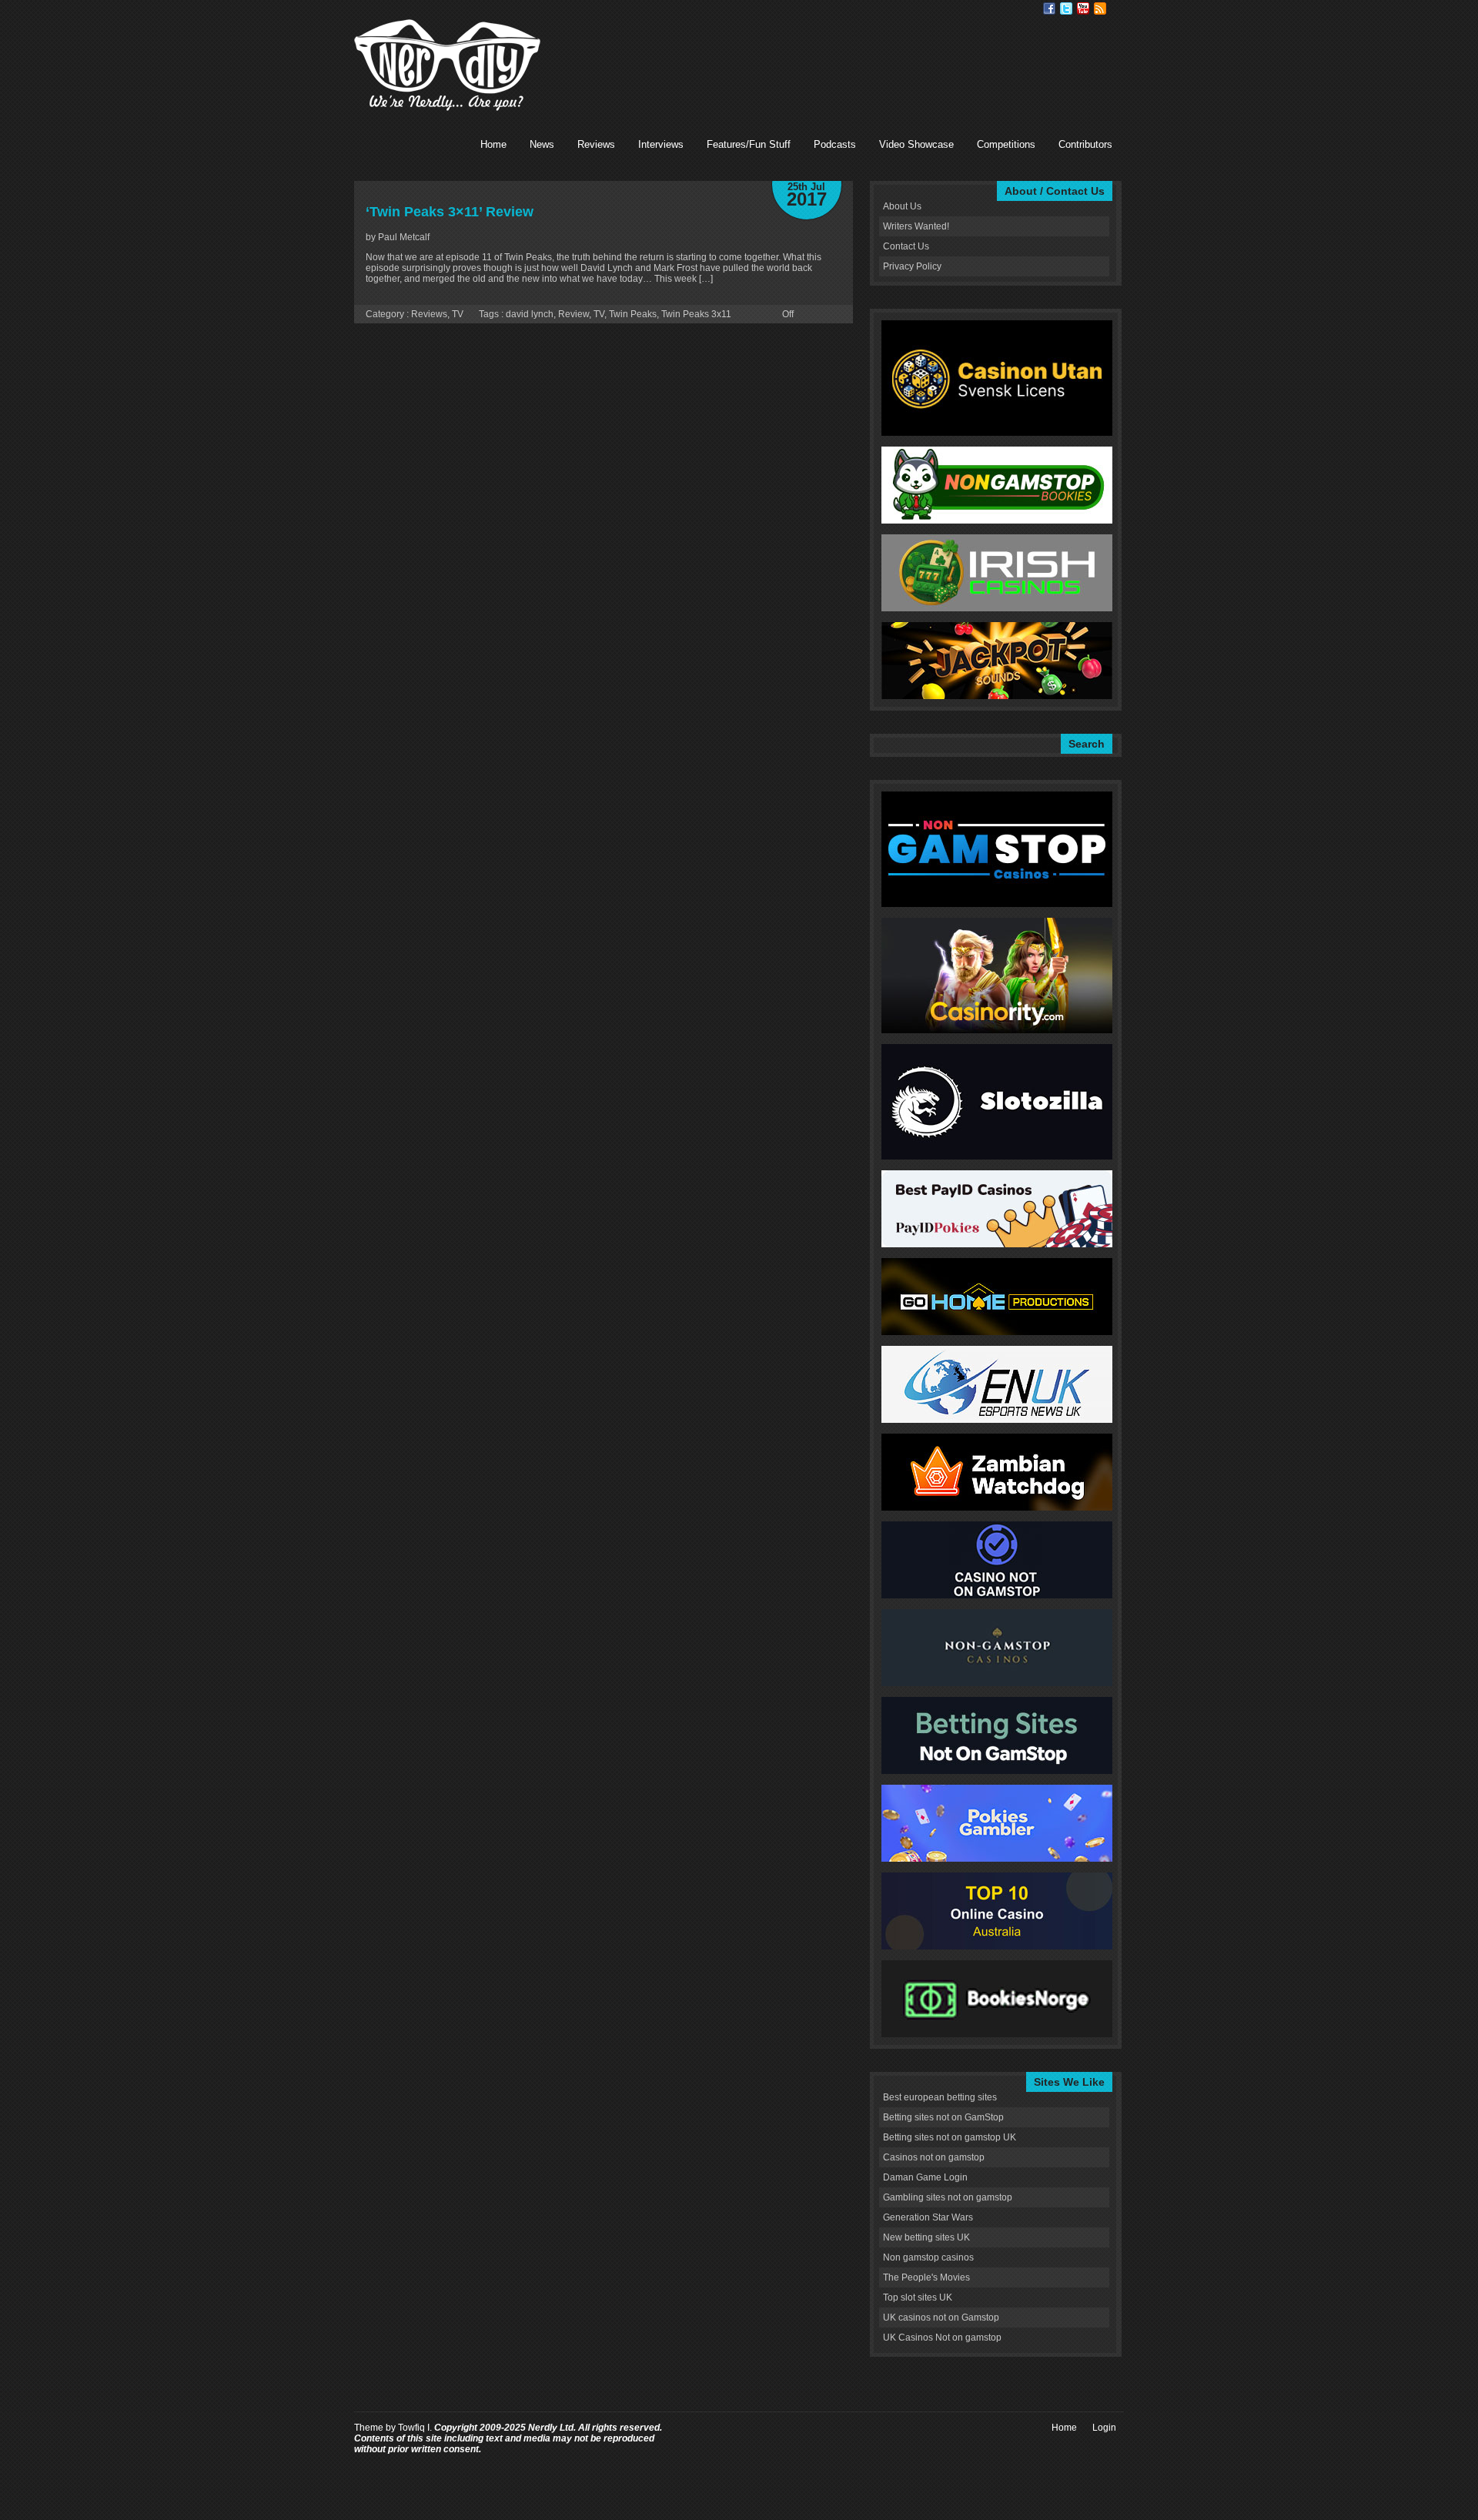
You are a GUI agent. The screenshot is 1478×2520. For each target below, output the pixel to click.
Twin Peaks (633, 314)
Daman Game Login (925, 2177)
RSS (1100, 8)
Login (1104, 2428)
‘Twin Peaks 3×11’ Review (450, 212)
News (542, 144)
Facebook (1049, 8)
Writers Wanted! (916, 226)
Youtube (1083, 8)
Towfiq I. (415, 2428)
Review (573, 314)
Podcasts (835, 144)
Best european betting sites (940, 2097)
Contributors (1085, 144)
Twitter (1066, 8)
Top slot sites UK (918, 2297)
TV (458, 314)
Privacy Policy (912, 266)
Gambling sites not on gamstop (948, 2197)
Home (493, 144)
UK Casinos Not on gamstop (942, 2338)
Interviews (661, 144)
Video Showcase (916, 144)
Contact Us (906, 246)
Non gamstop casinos (928, 2257)
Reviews (596, 144)
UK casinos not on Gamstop (941, 2318)
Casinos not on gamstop (934, 2157)
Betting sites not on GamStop (943, 2117)
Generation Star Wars (928, 2217)
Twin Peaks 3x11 (696, 314)
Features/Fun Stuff (749, 144)
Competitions (1006, 144)
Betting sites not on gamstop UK (950, 2137)
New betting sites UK (926, 2237)
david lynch (530, 314)
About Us (902, 206)
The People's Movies (926, 2277)
